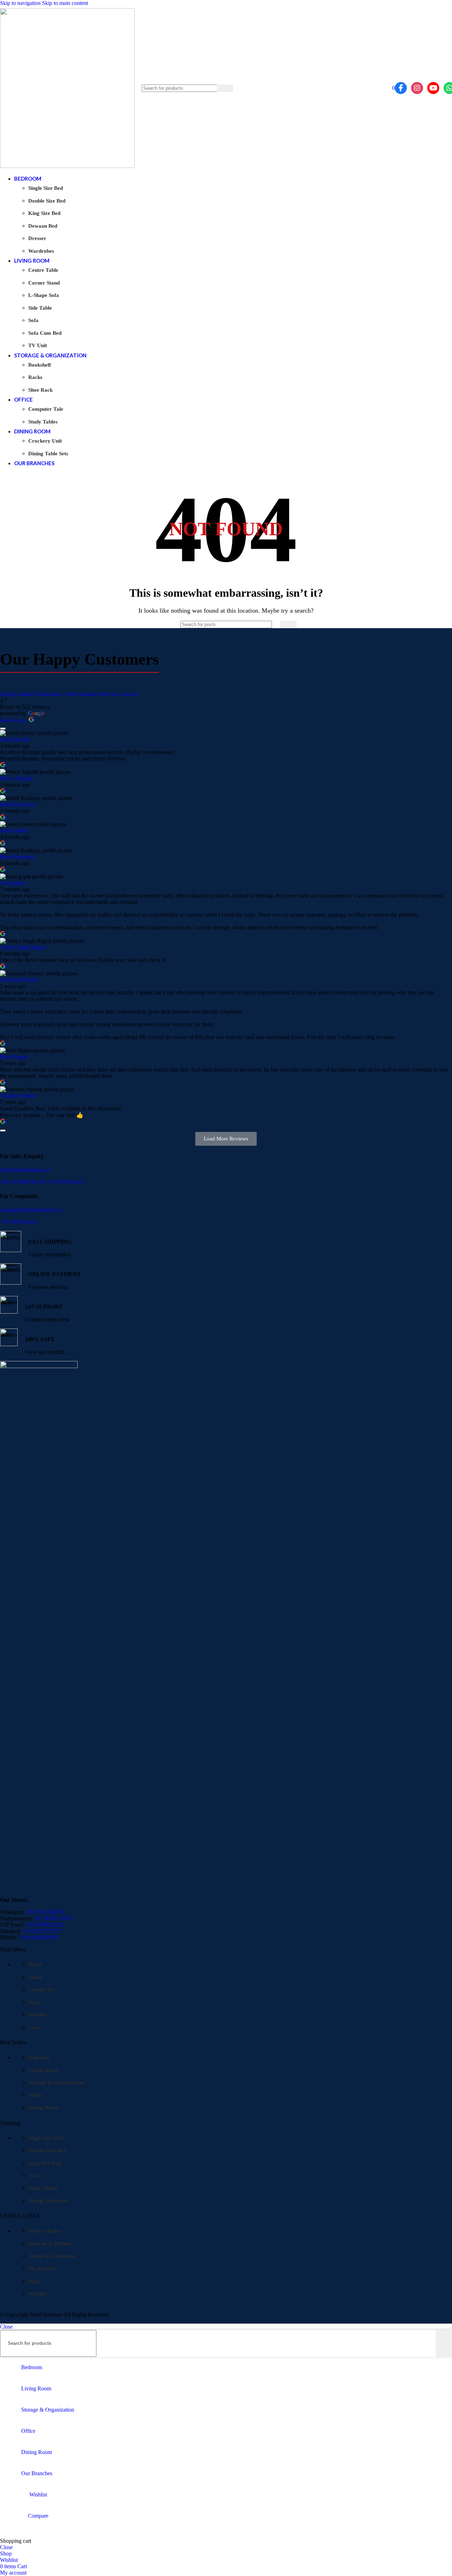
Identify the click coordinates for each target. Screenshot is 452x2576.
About (35, 1977)
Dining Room (44, 2108)
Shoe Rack (40, 390)
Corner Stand (44, 283)
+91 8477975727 (42, 1931)
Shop (34, 2002)
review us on (14, 720)
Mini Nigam (14, 1057)
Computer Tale (46, 409)
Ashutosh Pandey (20, 980)
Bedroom (39, 2057)
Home (35, 1964)
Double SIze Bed (47, 2150)
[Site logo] (67, 166)
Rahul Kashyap (17, 857)
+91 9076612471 (66, 1182)
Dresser (37, 238)
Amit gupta (13, 883)
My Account (42, 2268)
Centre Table (43, 270)
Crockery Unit (45, 441)
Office (35, 2095)
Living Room (43, 2070)
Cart (34, 2027)
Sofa (33, 320)
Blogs (35, 2281)
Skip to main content (65, 3)
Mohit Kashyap (17, 804)
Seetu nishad (14, 831)
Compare (38, 2516)
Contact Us (41, 1990)
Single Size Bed (46, 188)
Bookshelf (40, 365)
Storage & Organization (56, 2083)
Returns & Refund (49, 2243)
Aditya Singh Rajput (23, 947)
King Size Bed (44, 213)
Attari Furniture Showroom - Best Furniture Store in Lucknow (69, 694)
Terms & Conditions (52, 2256)
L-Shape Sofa (44, 295)
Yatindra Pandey (18, 1096)
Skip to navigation (21, 3)
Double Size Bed (47, 201)
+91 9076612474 (44, 1925)
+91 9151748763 (45, 1912)
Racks (35, 377)
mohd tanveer (15, 739)
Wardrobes (41, 251)
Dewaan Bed (43, 226)
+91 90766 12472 (53, 1918)
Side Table (40, 308)
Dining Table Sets (48, 454)
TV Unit (38, 345)
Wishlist (37, 2015)
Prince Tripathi (16, 778)
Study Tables (43, 422)
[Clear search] (212, 88)
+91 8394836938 (38, 1937)
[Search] (225, 88)
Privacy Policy (45, 2231)
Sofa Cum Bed (45, 333)
